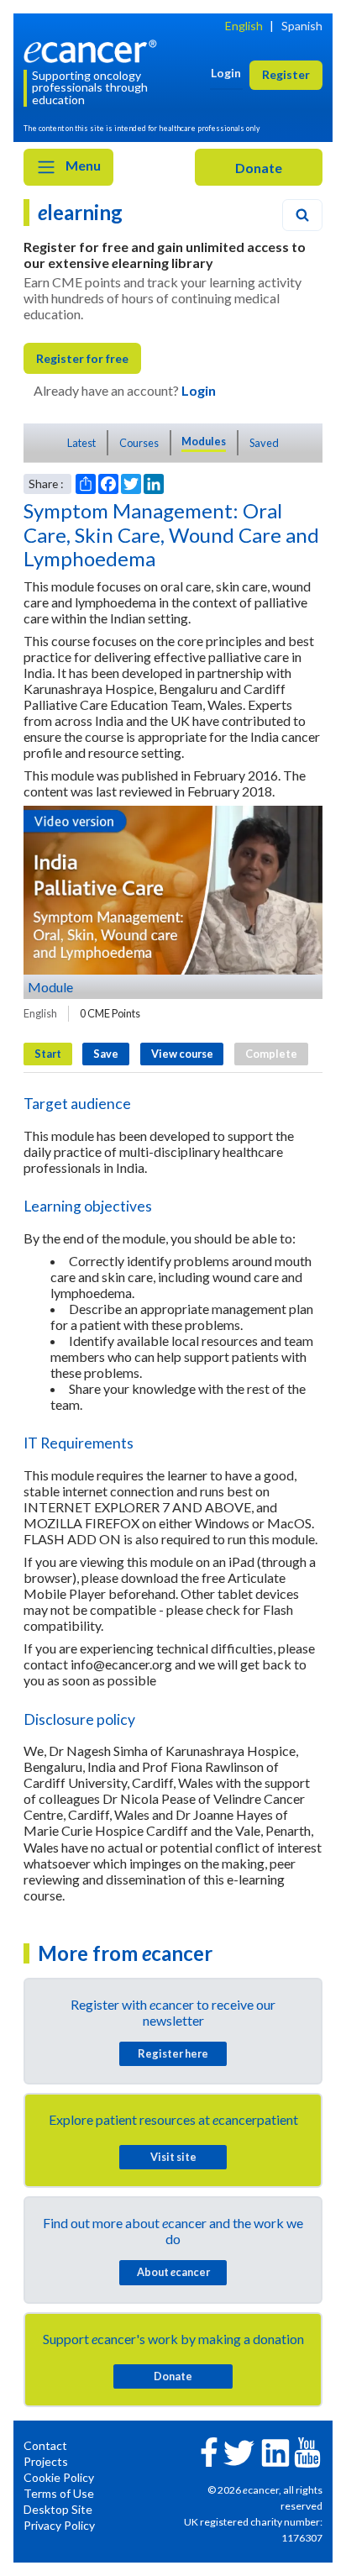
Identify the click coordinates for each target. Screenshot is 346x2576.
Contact (45, 2445)
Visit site (173, 2157)
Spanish (302, 26)
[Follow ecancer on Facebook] (209, 2450)
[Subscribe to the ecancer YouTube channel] (307, 2450)
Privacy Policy (59, 2525)
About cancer (173, 2272)
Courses (139, 443)
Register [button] (286, 74)
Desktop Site (58, 2509)
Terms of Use (59, 2493)
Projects (46, 2461)
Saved (264, 443)
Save (106, 1054)
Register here (173, 2053)
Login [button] (226, 73)
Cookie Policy (59, 2477)
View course (182, 1054)
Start (48, 1054)
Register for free (82, 358)
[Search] (302, 215)
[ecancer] (93, 49)
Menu (82, 165)
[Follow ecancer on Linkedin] (275, 2451)
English (244, 26)
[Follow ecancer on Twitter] (239, 2451)
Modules (204, 441)
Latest (81, 443)
